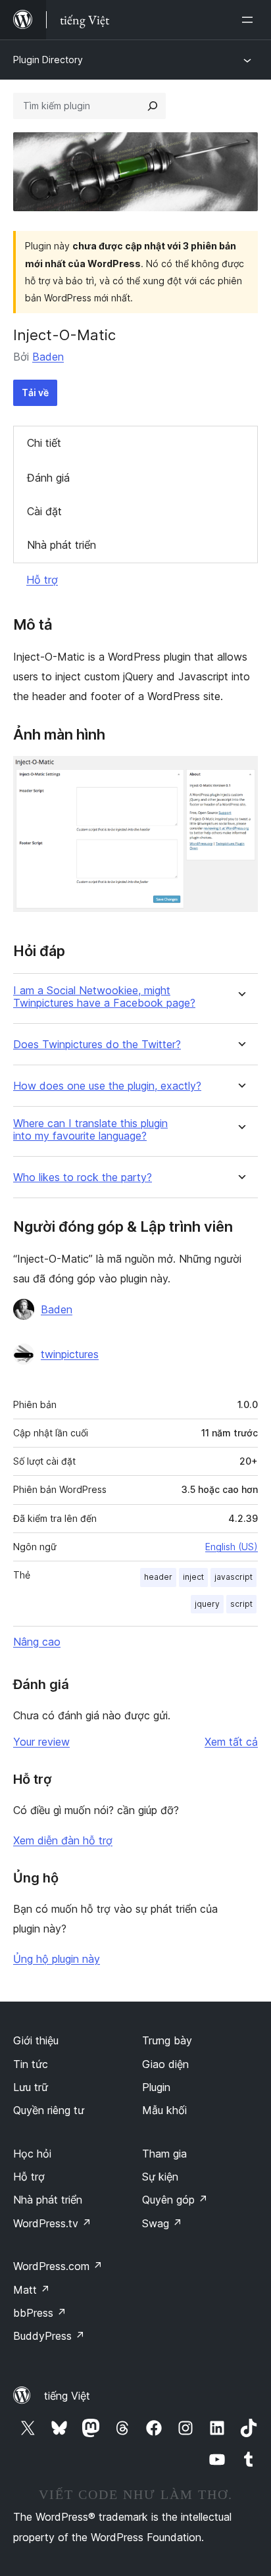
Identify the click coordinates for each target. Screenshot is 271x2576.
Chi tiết (44, 443)
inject (193, 1577)
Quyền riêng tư (49, 2110)
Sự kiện (160, 2177)
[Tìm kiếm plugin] (153, 106)
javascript (234, 1577)
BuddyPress (49, 2336)
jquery (207, 1604)
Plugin (156, 2087)
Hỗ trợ (42, 580)
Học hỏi (32, 2154)
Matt (32, 2290)
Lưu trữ (31, 2087)
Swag (162, 2223)
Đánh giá (48, 478)
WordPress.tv (52, 2223)
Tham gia (164, 2154)
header (158, 1577)
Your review (41, 1742)
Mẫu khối (164, 2110)
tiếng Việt (67, 2396)
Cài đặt (44, 511)
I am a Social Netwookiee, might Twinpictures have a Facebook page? (104, 997)
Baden (48, 357)
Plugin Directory (48, 60)
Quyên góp (175, 2200)
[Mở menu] (250, 20)
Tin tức (31, 2064)
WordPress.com (58, 2266)
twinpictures (70, 1354)
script (241, 1604)
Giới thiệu (36, 2040)
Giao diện (165, 2064)
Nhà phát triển (62, 545)
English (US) (232, 1547)
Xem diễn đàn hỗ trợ (63, 1840)
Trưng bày (167, 2040)
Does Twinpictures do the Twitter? (97, 1045)
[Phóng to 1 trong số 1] (240, 774)
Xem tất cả (231, 1742)
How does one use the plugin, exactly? (107, 1086)
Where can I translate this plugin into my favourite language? (90, 1130)
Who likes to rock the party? (83, 1177)
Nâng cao (37, 1642)
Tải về (35, 392)
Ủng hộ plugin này (57, 1959)
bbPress (40, 2313)
